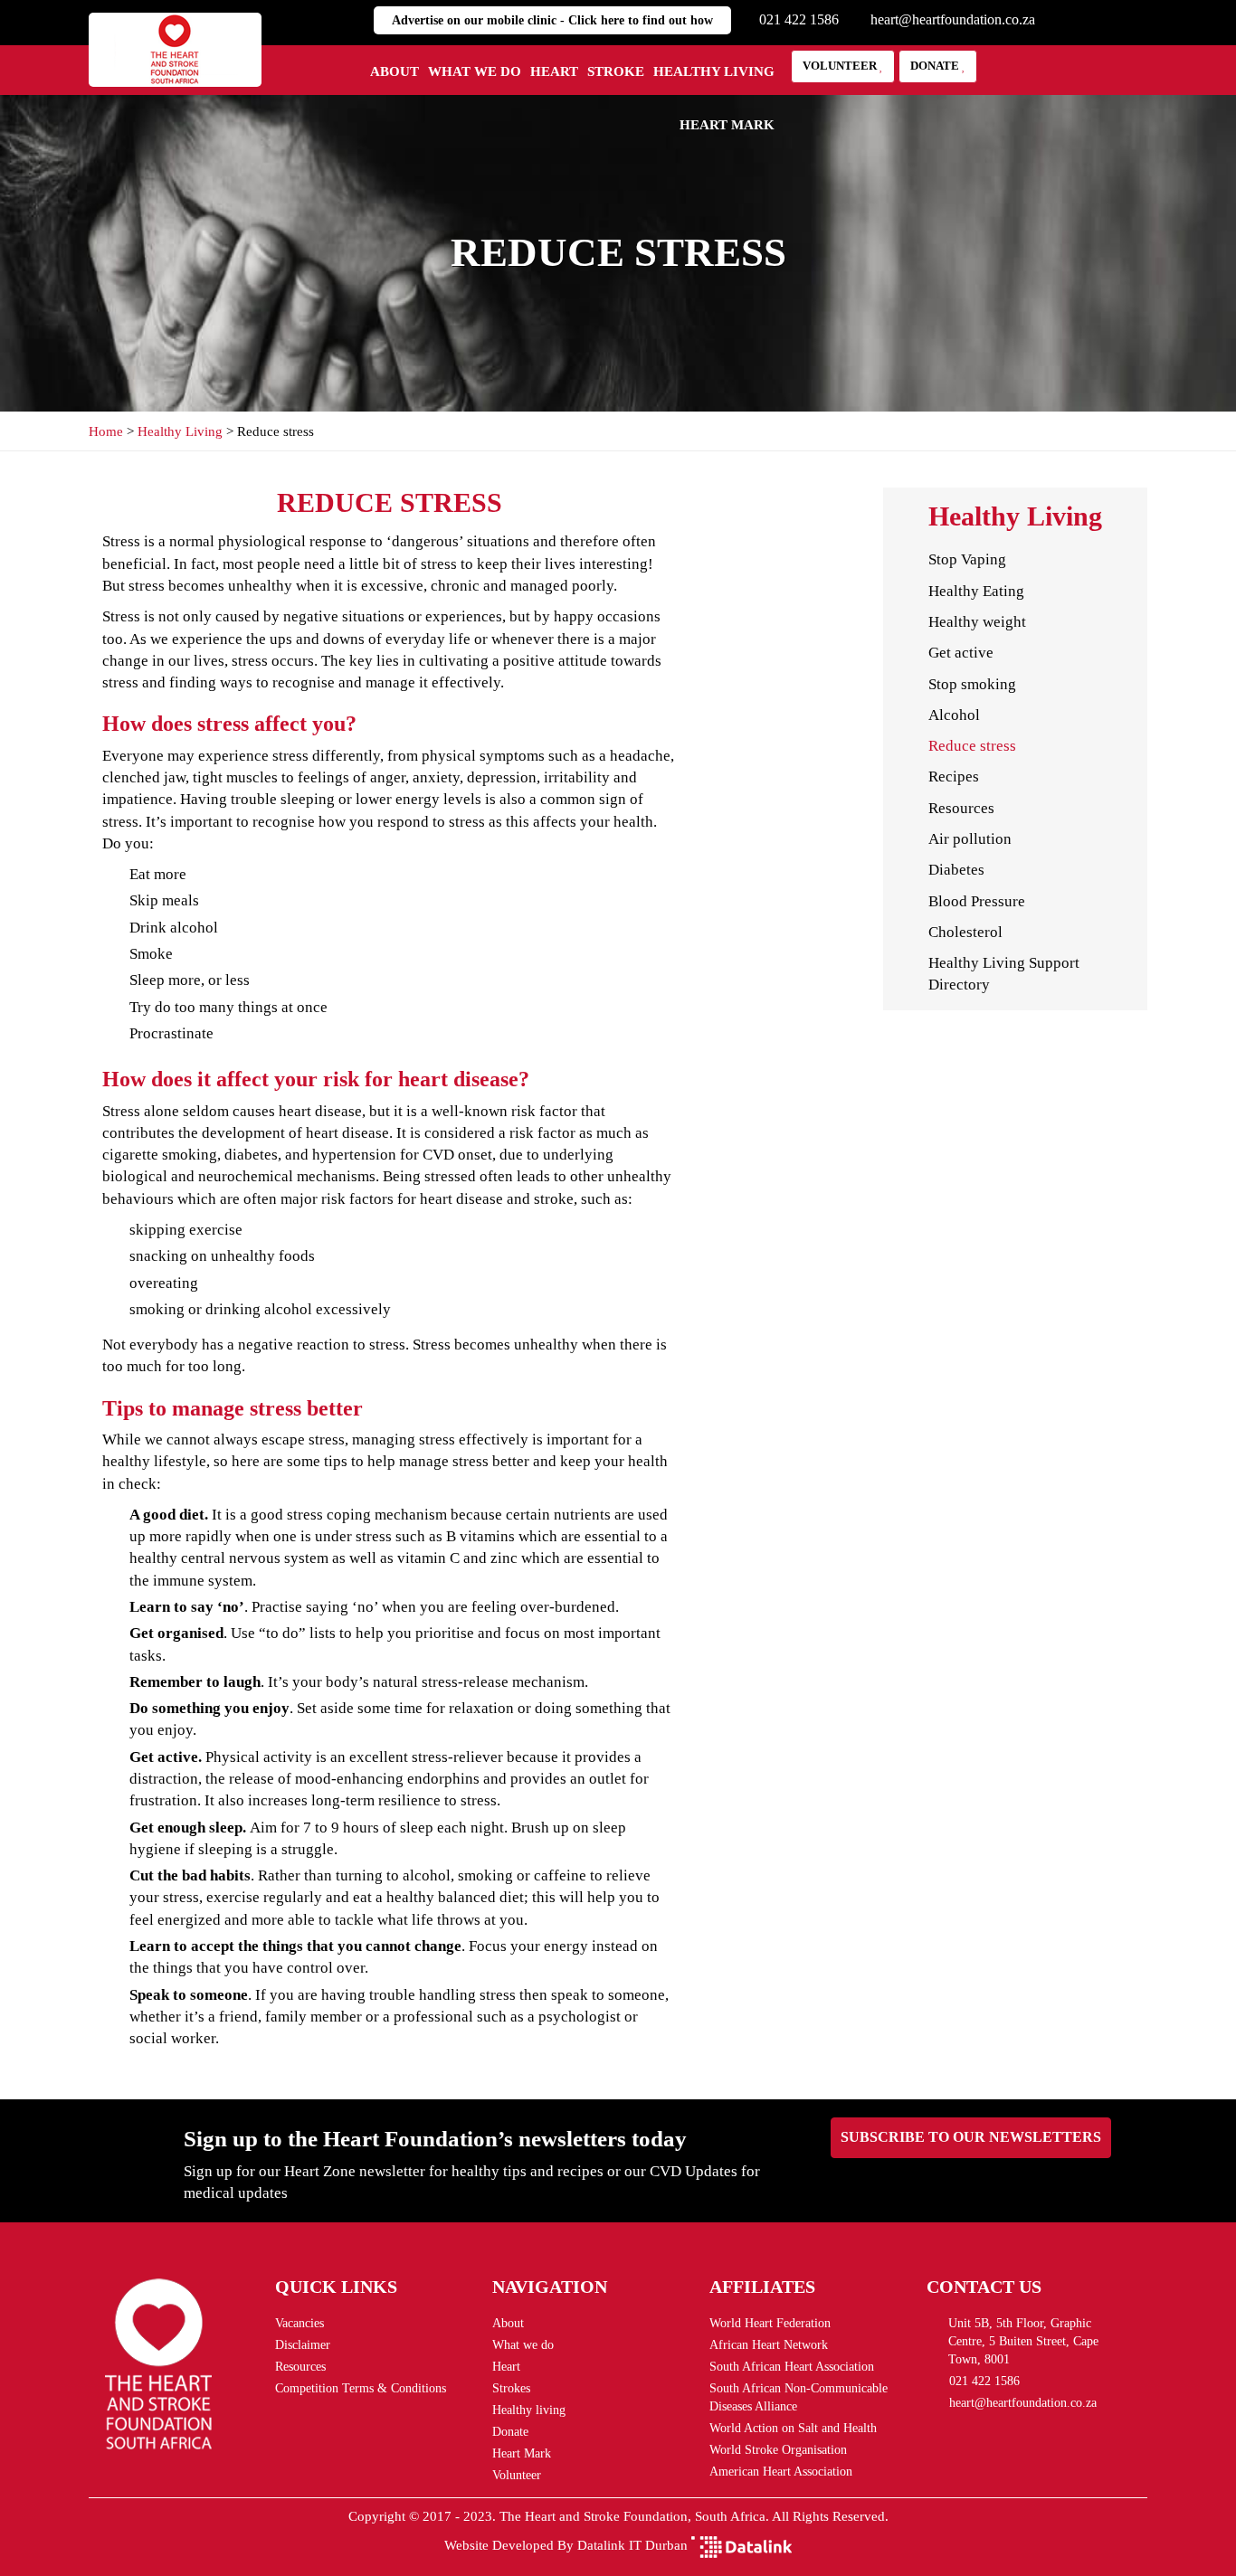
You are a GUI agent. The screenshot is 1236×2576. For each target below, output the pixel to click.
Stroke (616, 71)
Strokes (511, 2388)
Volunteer (841, 66)
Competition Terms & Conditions (361, 2388)
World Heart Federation (770, 2323)
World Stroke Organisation (778, 2450)
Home (108, 431)
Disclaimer (303, 2345)
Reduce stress (972, 746)
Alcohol (954, 715)
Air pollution (970, 839)
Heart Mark (727, 125)
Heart (554, 71)
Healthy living (714, 71)
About (395, 71)
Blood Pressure (977, 901)
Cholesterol (965, 932)
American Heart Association (781, 2472)
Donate (936, 66)
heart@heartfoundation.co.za (953, 19)
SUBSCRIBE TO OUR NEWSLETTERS (971, 2137)
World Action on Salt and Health (793, 2428)
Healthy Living (182, 431)
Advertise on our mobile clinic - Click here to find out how (552, 20)
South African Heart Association (792, 2367)
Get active (961, 653)
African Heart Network (769, 2345)
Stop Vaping (967, 559)
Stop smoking (972, 684)
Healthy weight (977, 622)
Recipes (954, 777)
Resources (961, 808)
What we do (475, 71)
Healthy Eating (976, 591)
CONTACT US (984, 2287)
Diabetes (956, 870)
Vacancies (299, 2323)
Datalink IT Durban (632, 2545)
